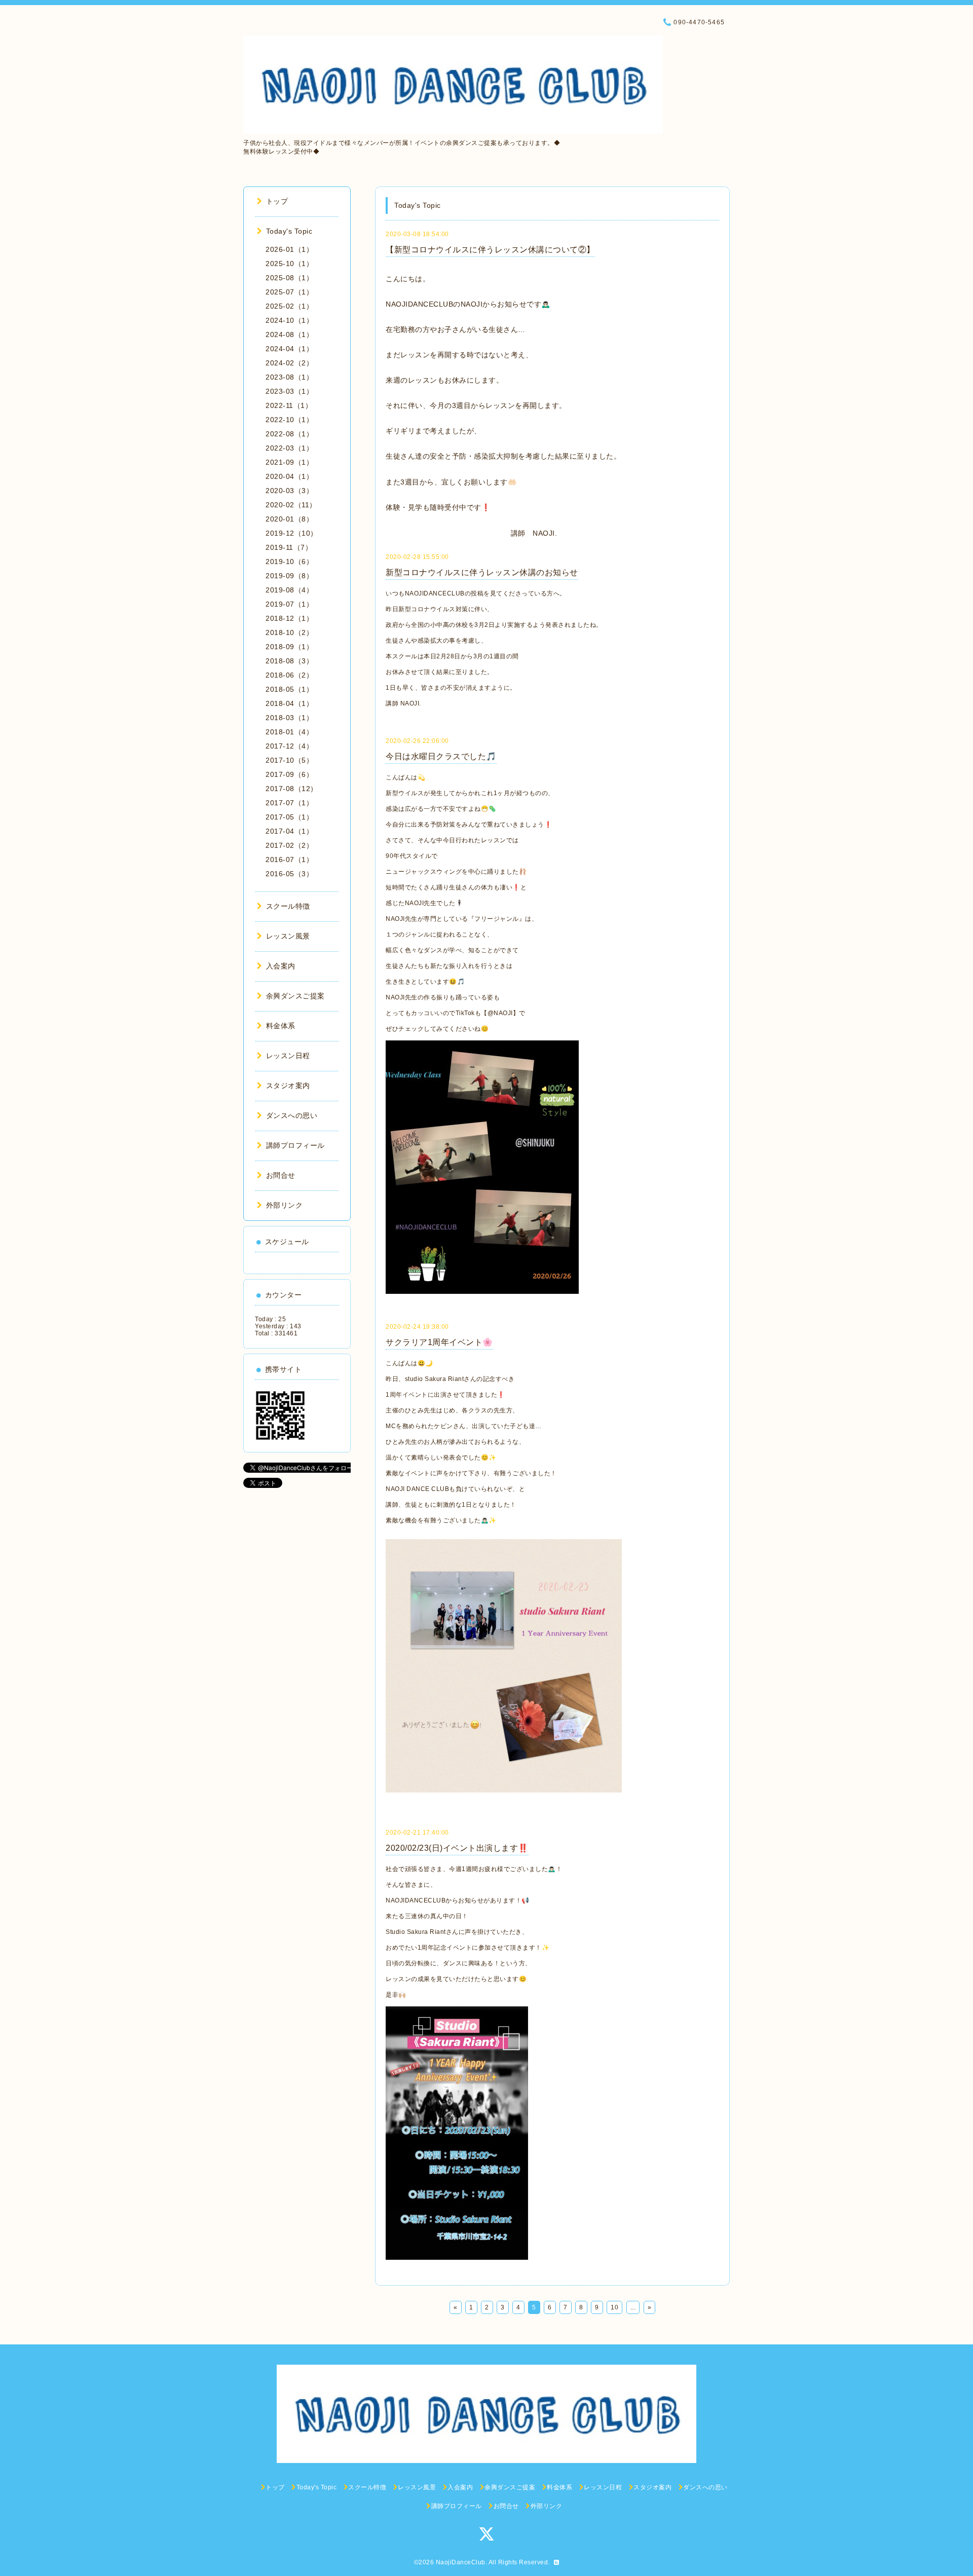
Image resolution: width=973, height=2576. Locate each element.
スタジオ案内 (288, 1086)
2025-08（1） (289, 278)
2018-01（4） (289, 732)
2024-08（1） (289, 334)
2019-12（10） (292, 533)
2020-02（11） (291, 505)
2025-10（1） (289, 264)
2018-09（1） (289, 647)
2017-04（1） (289, 831)
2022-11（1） (289, 405)
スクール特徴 (288, 906)
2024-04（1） (289, 349)
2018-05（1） (289, 689)
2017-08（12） (292, 789)
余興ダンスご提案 (295, 996)
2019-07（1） (289, 604)
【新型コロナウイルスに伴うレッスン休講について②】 (490, 250)
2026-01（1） (289, 249)
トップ (277, 201)
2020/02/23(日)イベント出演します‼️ (457, 1848)
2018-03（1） (289, 718)
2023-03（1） (289, 391)
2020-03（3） (289, 491)
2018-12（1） (289, 618)
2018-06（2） (289, 675)
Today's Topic (289, 231)
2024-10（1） (289, 320)
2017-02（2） (289, 845)
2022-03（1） (289, 448)
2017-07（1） (289, 803)
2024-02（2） (289, 363)
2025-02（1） (289, 306)
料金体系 (281, 1026)
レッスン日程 (288, 1056)
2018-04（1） (289, 703)
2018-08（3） (289, 661)
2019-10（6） (289, 562)
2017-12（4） (289, 746)
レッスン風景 (288, 936)
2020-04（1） (289, 476)
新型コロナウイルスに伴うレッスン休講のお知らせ (482, 572)
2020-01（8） (289, 519)
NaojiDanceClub (461, 2562)
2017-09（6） (289, 774)
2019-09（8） (289, 576)
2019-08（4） (289, 590)
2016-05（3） (289, 874)
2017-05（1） (289, 817)
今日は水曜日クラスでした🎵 (441, 756)
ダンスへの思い (292, 1115)
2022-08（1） (289, 434)
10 (614, 2307)
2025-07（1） (289, 292)
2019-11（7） (289, 547)
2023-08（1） (289, 377)
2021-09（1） (289, 462)
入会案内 (281, 966)
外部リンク (284, 1205)
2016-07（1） (289, 860)
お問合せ (281, 1175)
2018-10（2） (289, 632)
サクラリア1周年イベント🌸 (439, 1342)
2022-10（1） (289, 420)
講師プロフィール (295, 1145)
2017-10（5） (289, 760)
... (633, 2307)
